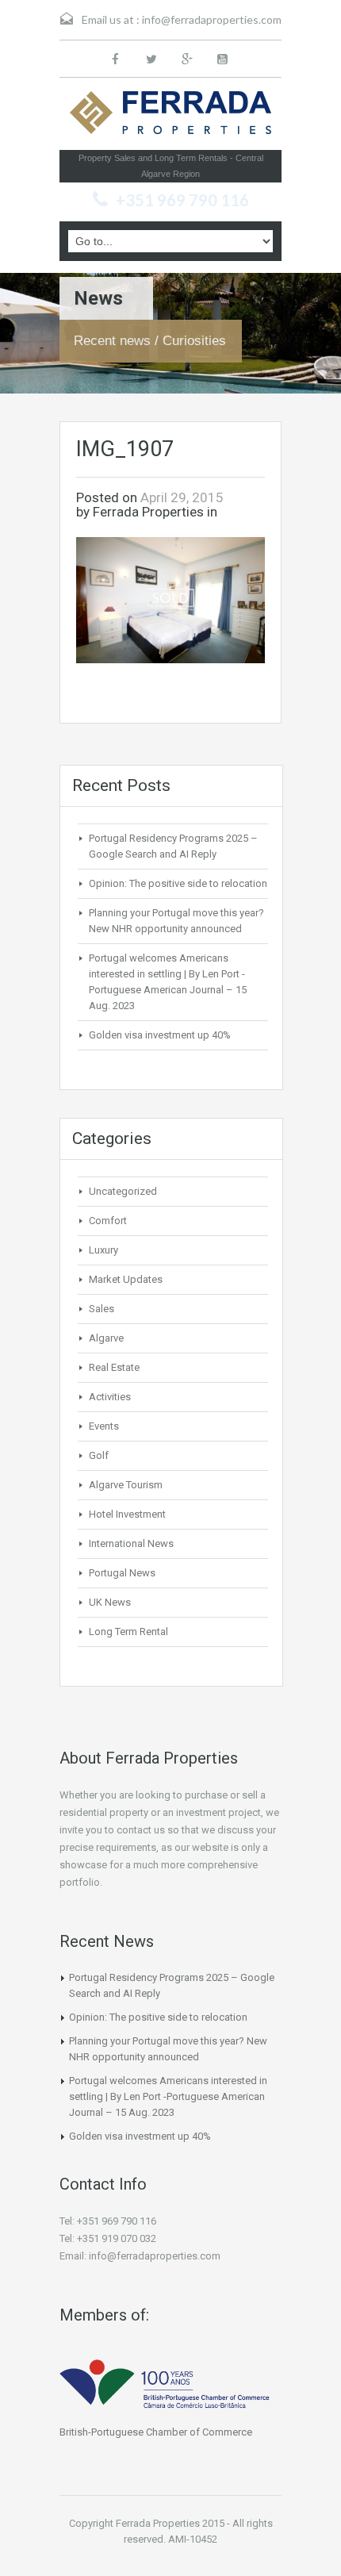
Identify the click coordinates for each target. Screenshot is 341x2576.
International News (131, 1543)
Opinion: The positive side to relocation (178, 883)
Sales (102, 1309)
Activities (110, 1397)
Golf (99, 1455)
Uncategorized (123, 1191)
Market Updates (126, 1279)
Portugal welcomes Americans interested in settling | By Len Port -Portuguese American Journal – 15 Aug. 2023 (168, 2096)
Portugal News (122, 1573)
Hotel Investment (127, 1514)
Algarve (106, 1338)
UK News (110, 1602)
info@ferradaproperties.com (212, 19)
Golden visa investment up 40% (160, 1035)
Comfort (108, 1221)
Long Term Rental (128, 1632)
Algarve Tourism (126, 1485)
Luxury (103, 1250)
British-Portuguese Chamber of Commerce (156, 2432)
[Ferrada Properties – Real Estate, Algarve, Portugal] (170, 117)
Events (104, 1426)
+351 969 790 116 (182, 200)
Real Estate (114, 1367)
